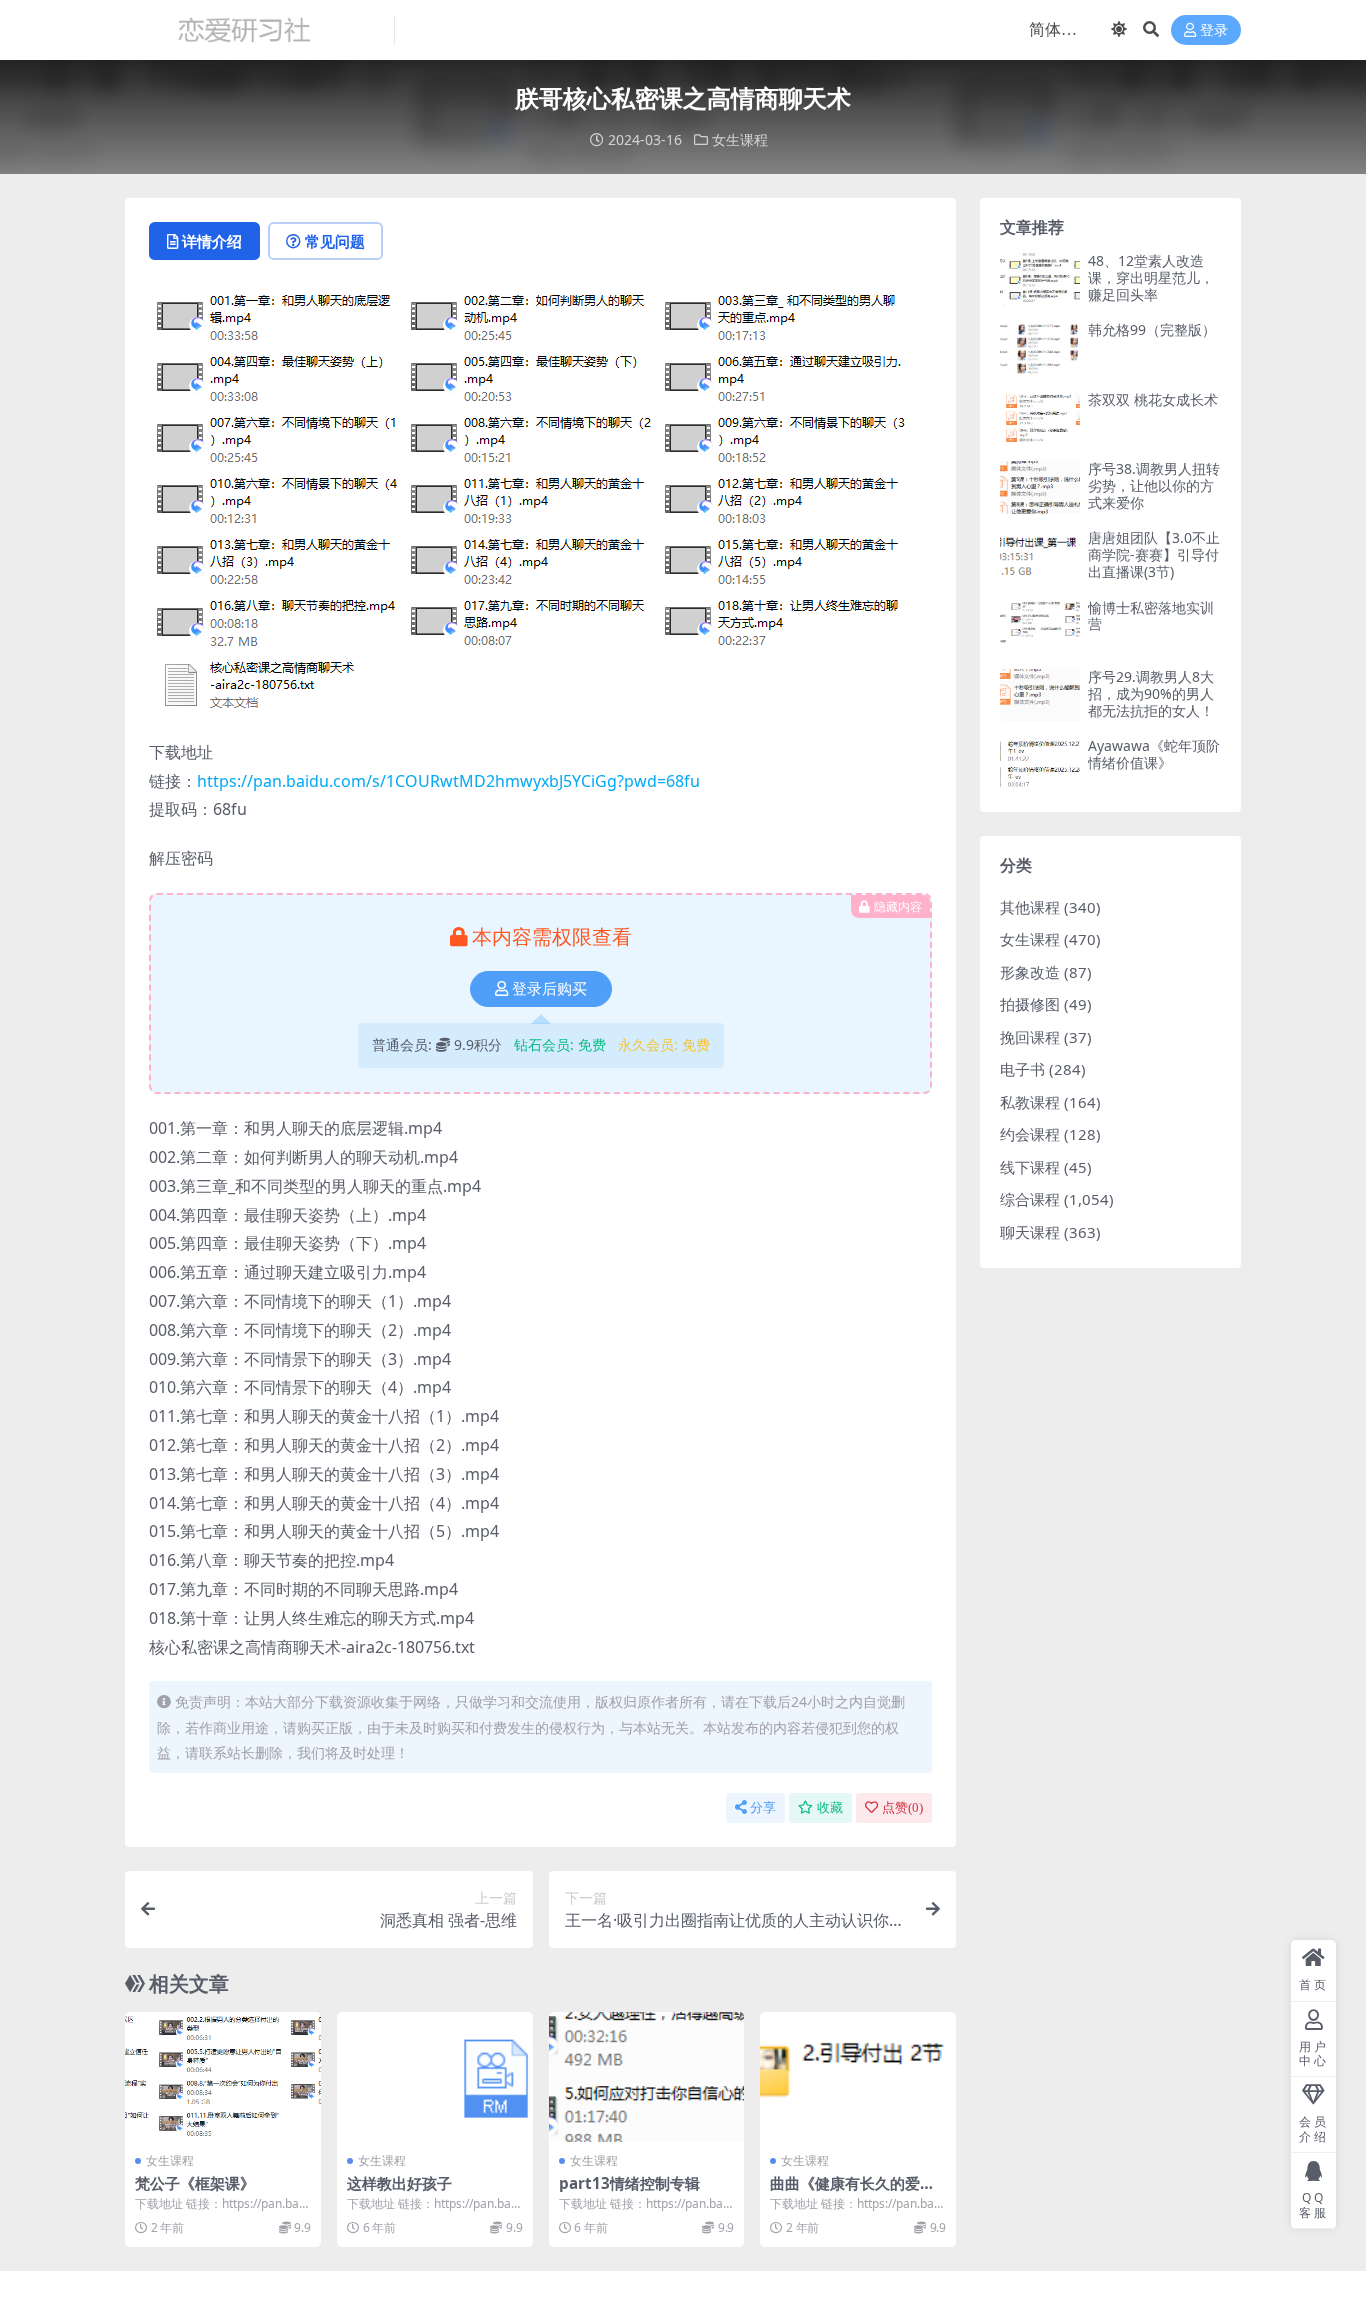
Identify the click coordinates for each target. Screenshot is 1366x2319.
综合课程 (1030, 1199)
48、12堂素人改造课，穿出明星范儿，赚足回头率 (1151, 277)
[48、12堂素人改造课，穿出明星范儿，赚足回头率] (1040, 279)
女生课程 (740, 139)
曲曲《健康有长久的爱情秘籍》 (852, 2192)
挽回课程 (1030, 1037)
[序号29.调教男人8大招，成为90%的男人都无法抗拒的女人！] (1040, 695)
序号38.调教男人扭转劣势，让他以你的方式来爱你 (1154, 485)
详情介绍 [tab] (212, 241)
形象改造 (1030, 972)
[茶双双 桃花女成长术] (1040, 418)
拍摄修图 (1030, 1004)
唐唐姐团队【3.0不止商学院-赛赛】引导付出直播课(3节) (1154, 554)
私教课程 (1030, 1102)
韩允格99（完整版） (1152, 329)
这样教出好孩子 (399, 2183)
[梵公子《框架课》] (223, 2077)
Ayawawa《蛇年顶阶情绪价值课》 (1154, 754)
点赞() (902, 1807)
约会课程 (1030, 1134)
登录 (1214, 30)
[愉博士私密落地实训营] (1040, 626)
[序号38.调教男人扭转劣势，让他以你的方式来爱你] (1040, 487)
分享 (763, 1807)
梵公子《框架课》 (195, 2183)
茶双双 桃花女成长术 (1153, 399)
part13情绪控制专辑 (629, 2183)
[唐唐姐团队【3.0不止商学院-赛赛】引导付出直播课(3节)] (1040, 556)
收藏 (830, 1807)
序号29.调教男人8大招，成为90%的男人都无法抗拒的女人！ (1151, 693)
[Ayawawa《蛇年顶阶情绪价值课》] (1040, 764)
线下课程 (1030, 1167)
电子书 (1022, 1069)
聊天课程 (1030, 1232)
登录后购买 (549, 989)
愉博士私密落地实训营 (1151, 616)
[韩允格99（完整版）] (1040, 348)
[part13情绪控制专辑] (647, 2077)
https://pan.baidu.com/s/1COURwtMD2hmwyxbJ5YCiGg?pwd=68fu (448, 781)
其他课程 (1030, 907)
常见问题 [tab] (335, 241)
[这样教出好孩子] (435, 2077)
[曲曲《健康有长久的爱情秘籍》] (858, 2077)
